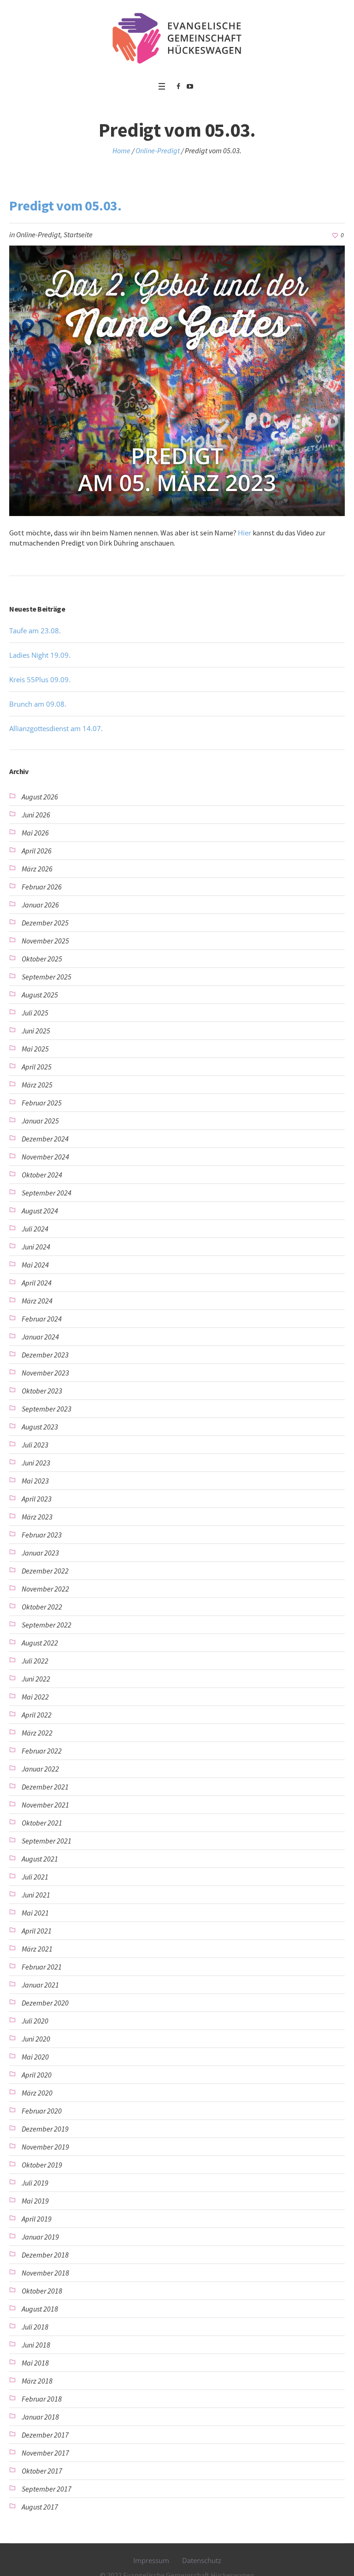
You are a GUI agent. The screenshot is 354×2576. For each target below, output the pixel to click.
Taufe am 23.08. (35, 630)
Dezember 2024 (45, 1139)
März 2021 (37, 1949)
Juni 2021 (36, 1895)
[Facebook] (178, 86)
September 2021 (47, 1841)
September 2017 (47, 2489)
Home (121, 150)
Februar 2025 (42, 1103)
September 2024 (47, 1193)
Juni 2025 (36, 1031)
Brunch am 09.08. (38, 704)
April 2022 (37, 1715)
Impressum (151, 2560)
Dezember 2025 (45, 923)
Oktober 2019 (42, 2165)
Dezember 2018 (45, 2255)
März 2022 (37, 1733)
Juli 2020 (35, 2021)
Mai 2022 (35, 1697)
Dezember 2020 (45, 2003)
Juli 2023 (35, 1445)
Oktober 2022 (42, 1607)
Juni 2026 (36, 815)
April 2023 (37, 1499)
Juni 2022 (36, 1679)
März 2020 (37, 2093)
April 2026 (37, 851)
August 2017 (40, 2507)
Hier (245, 533)
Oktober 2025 (42, 959)
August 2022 (40, 1643)
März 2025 (37, 1085)
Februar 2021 (42, 1967)
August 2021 (40, 1859)
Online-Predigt (158, 150)
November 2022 (45, 1589)
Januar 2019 (40, 2237)
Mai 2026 (35, 833)
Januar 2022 (40, 1769)
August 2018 (40, 2309)
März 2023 (37, 1517)
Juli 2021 (35, 1877)
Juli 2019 (35, 2183)
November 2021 (45, 1805)
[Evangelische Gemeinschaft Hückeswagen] (177, 38)
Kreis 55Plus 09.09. (40, 679)
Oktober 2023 (42, 1391)
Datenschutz (202, 2560)
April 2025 (37, 1067)
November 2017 (45, 2453)
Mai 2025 (35, 1049)
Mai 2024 (35, 1265)
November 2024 (45, 1157)
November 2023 (45, 1373)
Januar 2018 (40, 2417)
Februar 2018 (42, 2399)
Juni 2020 (36, 2039)
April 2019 (37, 2219)
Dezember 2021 (45, 1787)
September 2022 (47, 1625)
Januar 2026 (40, 905)
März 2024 (37, 1301)
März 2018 (37, 2381)
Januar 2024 (40, 1337)
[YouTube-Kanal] (190, 86)
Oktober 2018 (42, 2291)
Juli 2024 (35, 1229)
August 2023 (40, 1427)
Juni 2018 (36, 2345)
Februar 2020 (42, 2111)
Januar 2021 (40, 1985)
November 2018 (45, 2273)
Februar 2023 (42, 1535)
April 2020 (37, 2075)
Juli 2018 (35, 2327)
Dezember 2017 (45, 2435)
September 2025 (47, 977)
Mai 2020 (35, 2057)
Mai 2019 (35, 2201)
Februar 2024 (42, 1319)
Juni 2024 (36, 1247)
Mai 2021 (35, 1913)
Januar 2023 (40, 1553)
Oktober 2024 (42, 1175)
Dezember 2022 (45, 1571)
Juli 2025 (35, 1013)
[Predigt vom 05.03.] (177, 380)
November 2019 (45, 2147)
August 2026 (40, 797)
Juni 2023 (36, 1463)
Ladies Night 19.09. (40, 655)
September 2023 (47, 1409)
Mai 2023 (35, 1481)
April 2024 (37, 1283)
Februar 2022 (42, 1751)
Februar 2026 (42, 887)
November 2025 (45, 941)
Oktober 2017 (42, 2471)
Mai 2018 (35, 2363)
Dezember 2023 (45, 1355)
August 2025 (40, 995)
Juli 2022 (35, 1661)
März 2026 (37, 869)
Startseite (78, 234)
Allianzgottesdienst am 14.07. (56, 728)
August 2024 (40, 1211)
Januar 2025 (40, 1121)
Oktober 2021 (42, 1823)
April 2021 (37, 1931)
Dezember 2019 (45, 2129)
